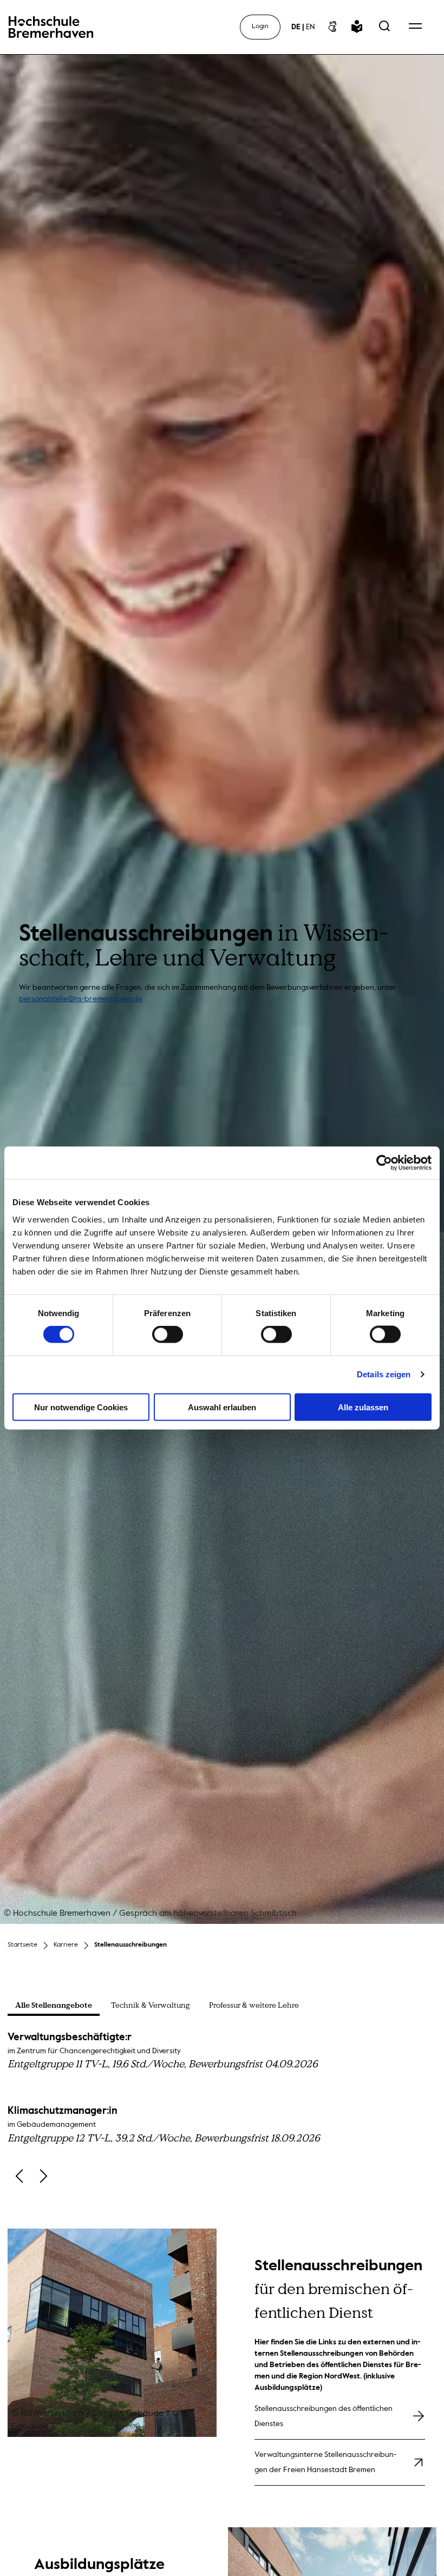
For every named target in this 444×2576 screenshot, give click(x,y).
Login (260, 27)
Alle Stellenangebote (54, 2006)
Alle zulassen (363, 1407)
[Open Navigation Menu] (415, 27)
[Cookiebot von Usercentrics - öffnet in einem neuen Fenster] (384, 1163)
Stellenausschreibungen (130, 1945)
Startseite (22, 1945)
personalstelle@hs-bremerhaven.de (81, 999)
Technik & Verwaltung (151, 2005)
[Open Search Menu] (384, 27)
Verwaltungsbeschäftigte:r (163, 2051)
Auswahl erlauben (222, 1407)
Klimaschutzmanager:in (164, 2125)
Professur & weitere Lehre (254, 2005)
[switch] (168, 1335)
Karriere (66, 1945)
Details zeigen (384, 1374)
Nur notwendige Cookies (81, 1407)
